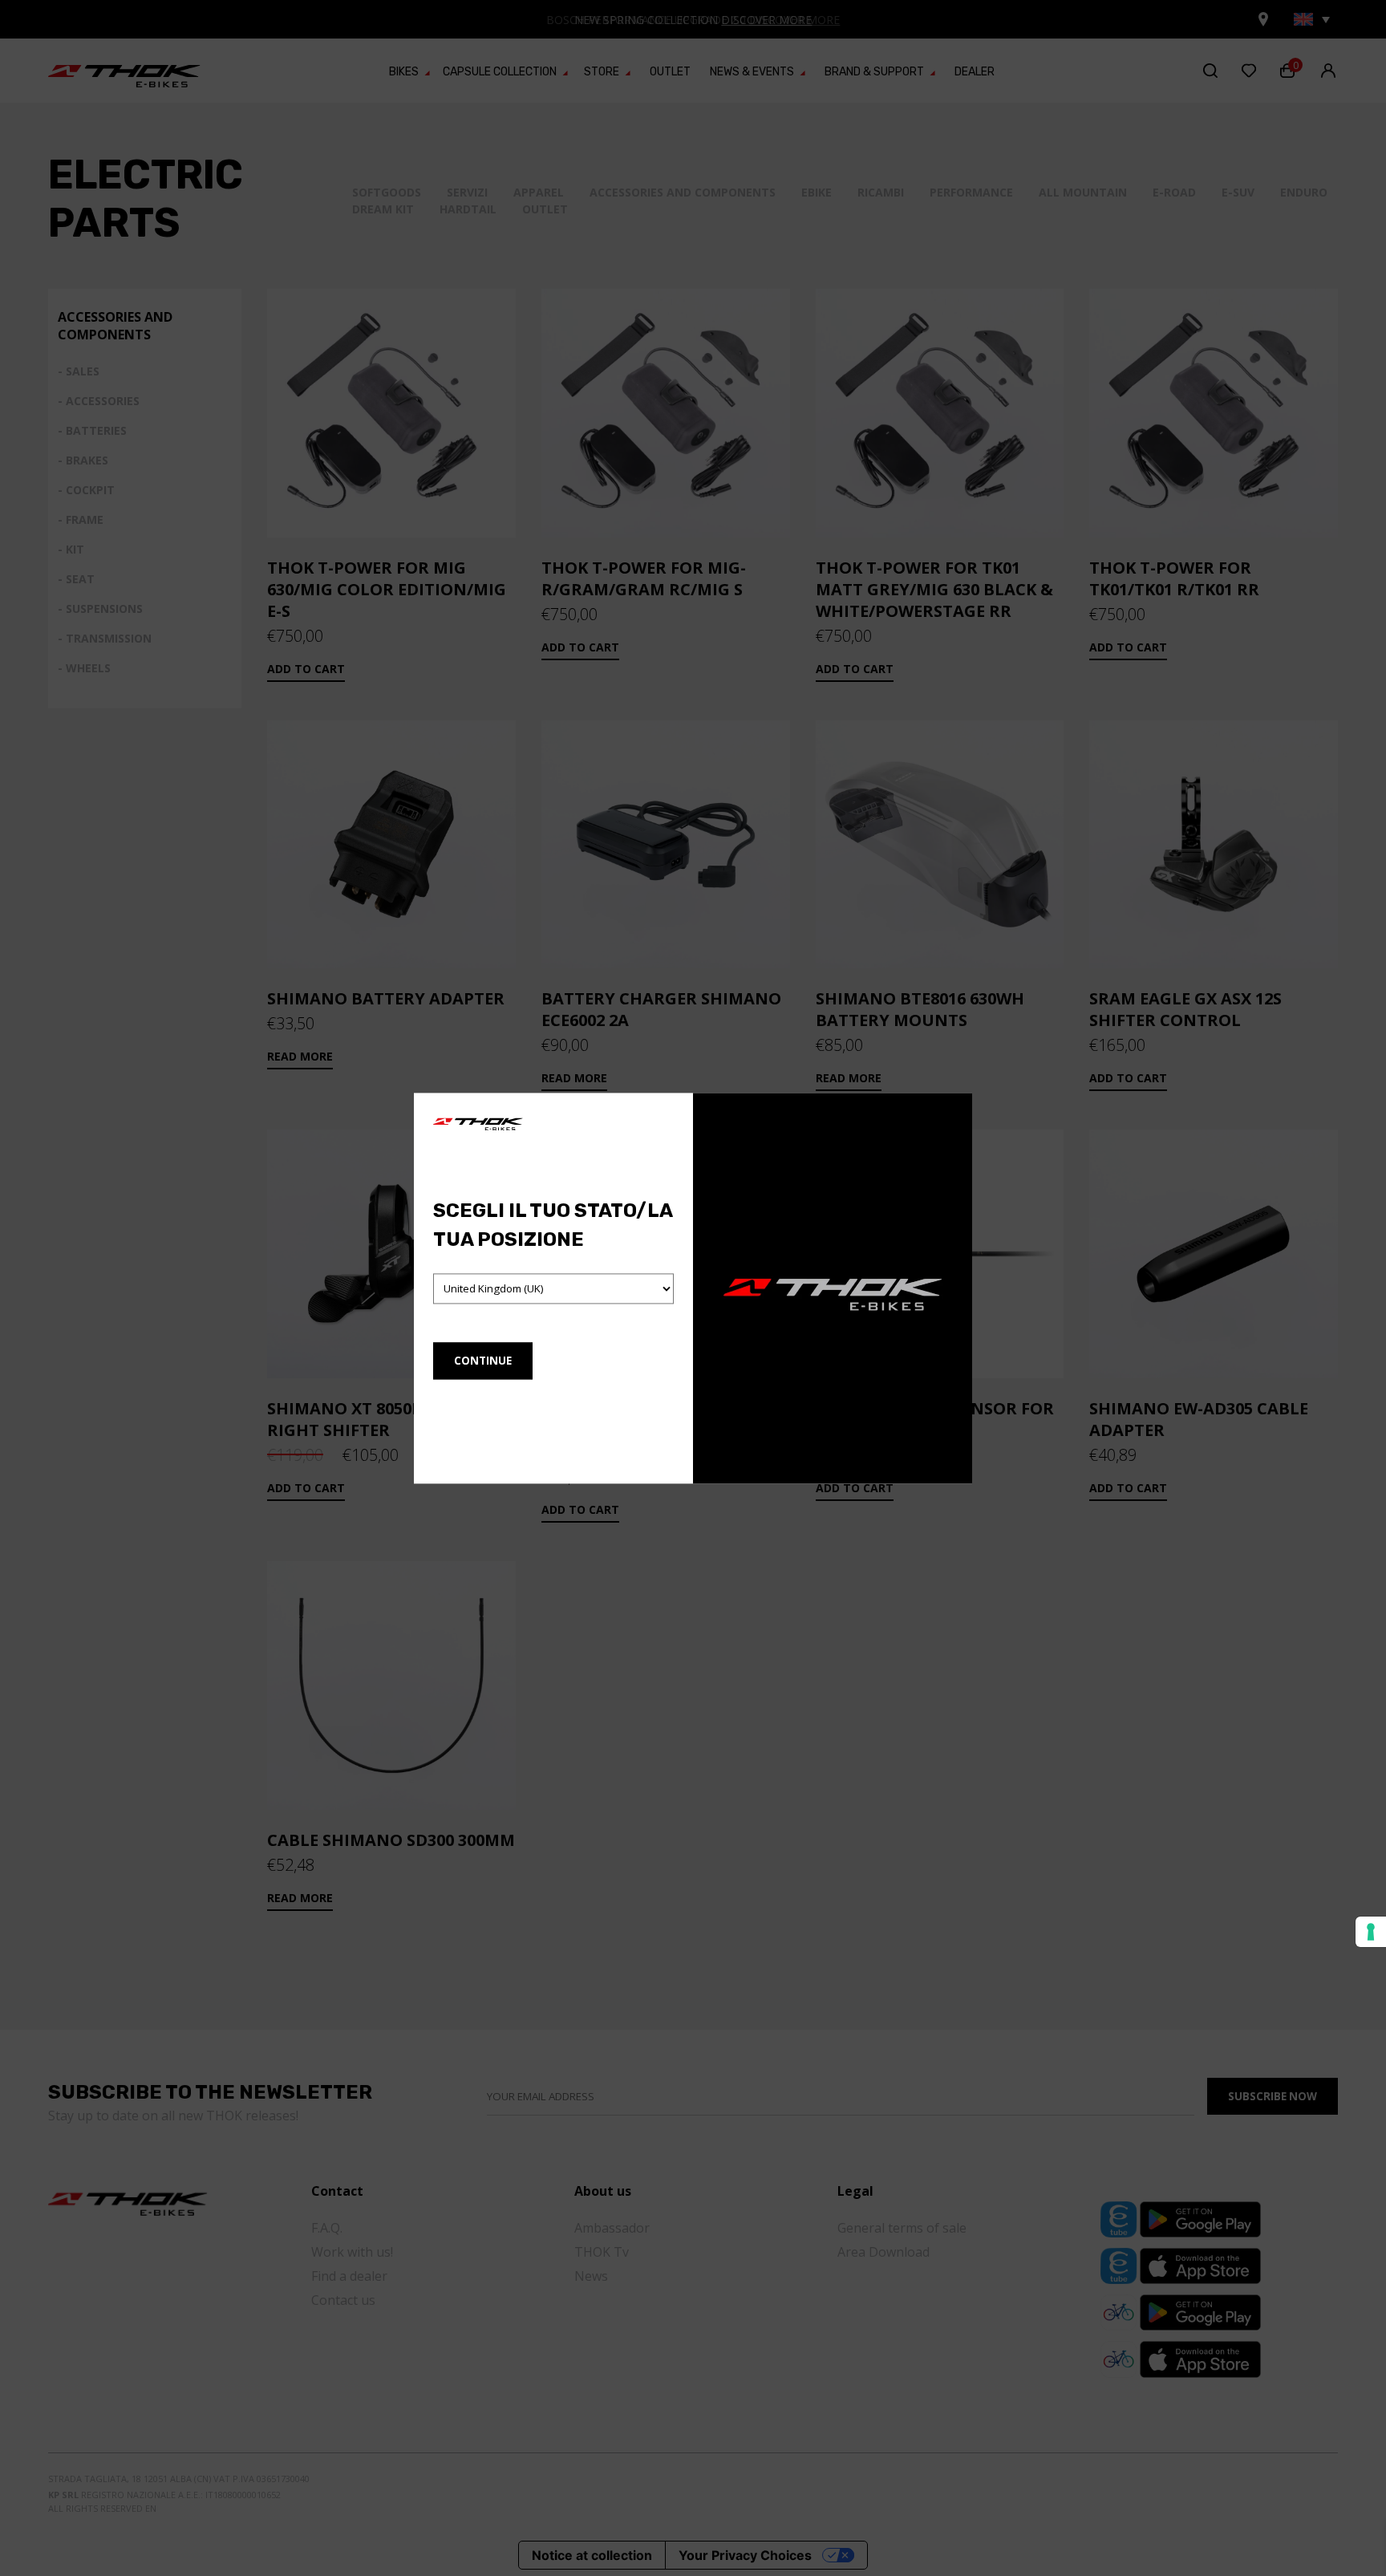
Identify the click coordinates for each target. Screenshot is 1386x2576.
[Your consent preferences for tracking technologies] (1371, 1932)
